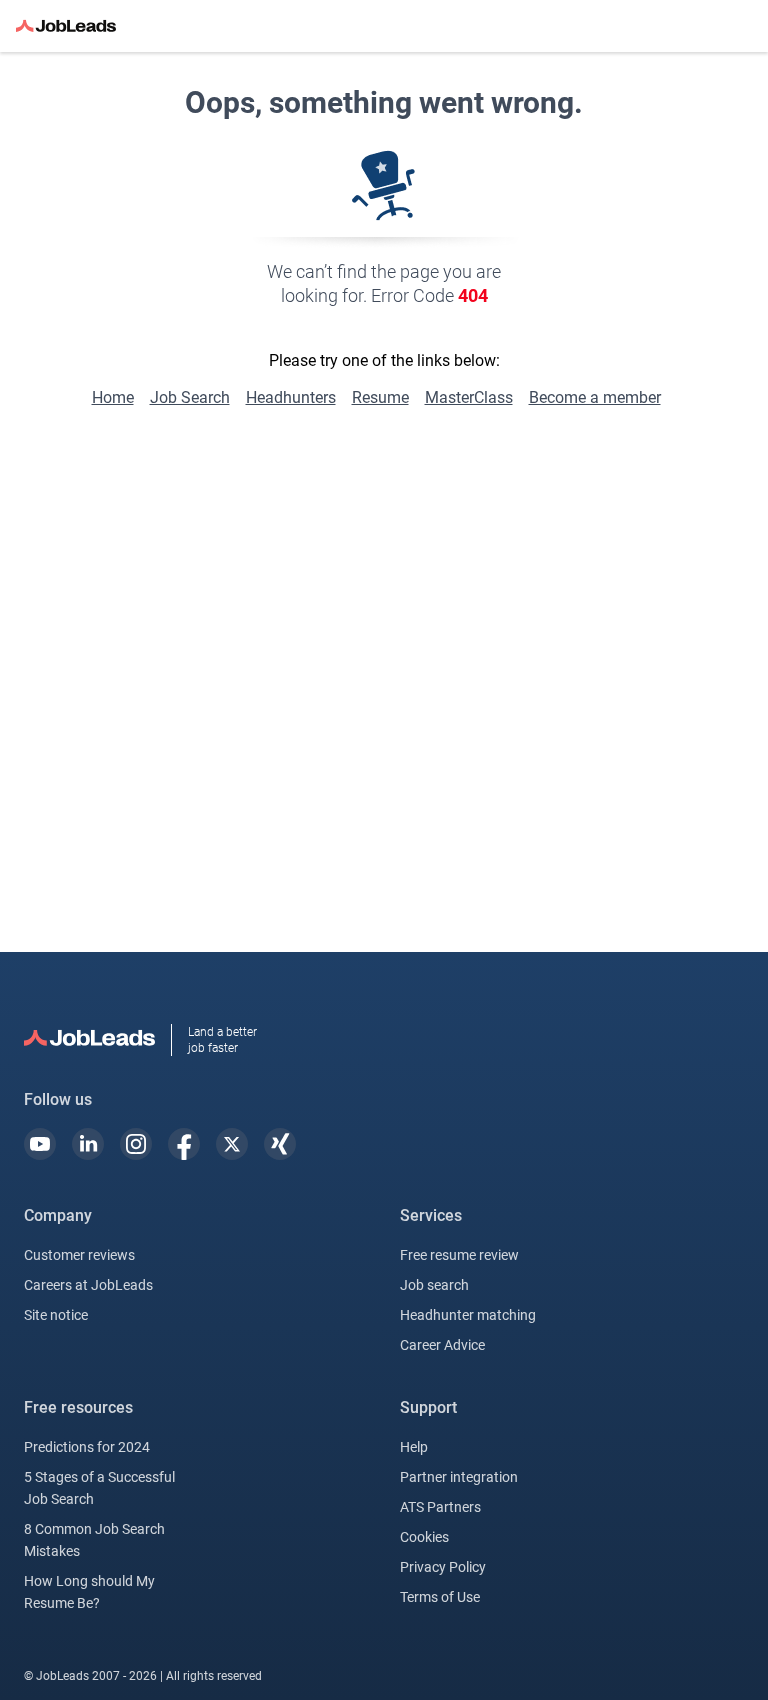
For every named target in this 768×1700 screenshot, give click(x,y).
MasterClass (469, 397)
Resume (380, 397)
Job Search (190, 397)
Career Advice (442, 1345)
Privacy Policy (443, 1567)
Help (414, 1447)
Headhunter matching (468, 1315)
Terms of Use (440, 1597)
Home (113, 397)
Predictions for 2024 (87, 1447)
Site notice (56, 1315)
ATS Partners (440, 1507)
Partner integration (459, 1477)
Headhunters (291, 397)
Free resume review (459, 1255)
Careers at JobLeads (88, 1285)
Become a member (595, 397)
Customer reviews (79, 1255)
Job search (434, 1285)
